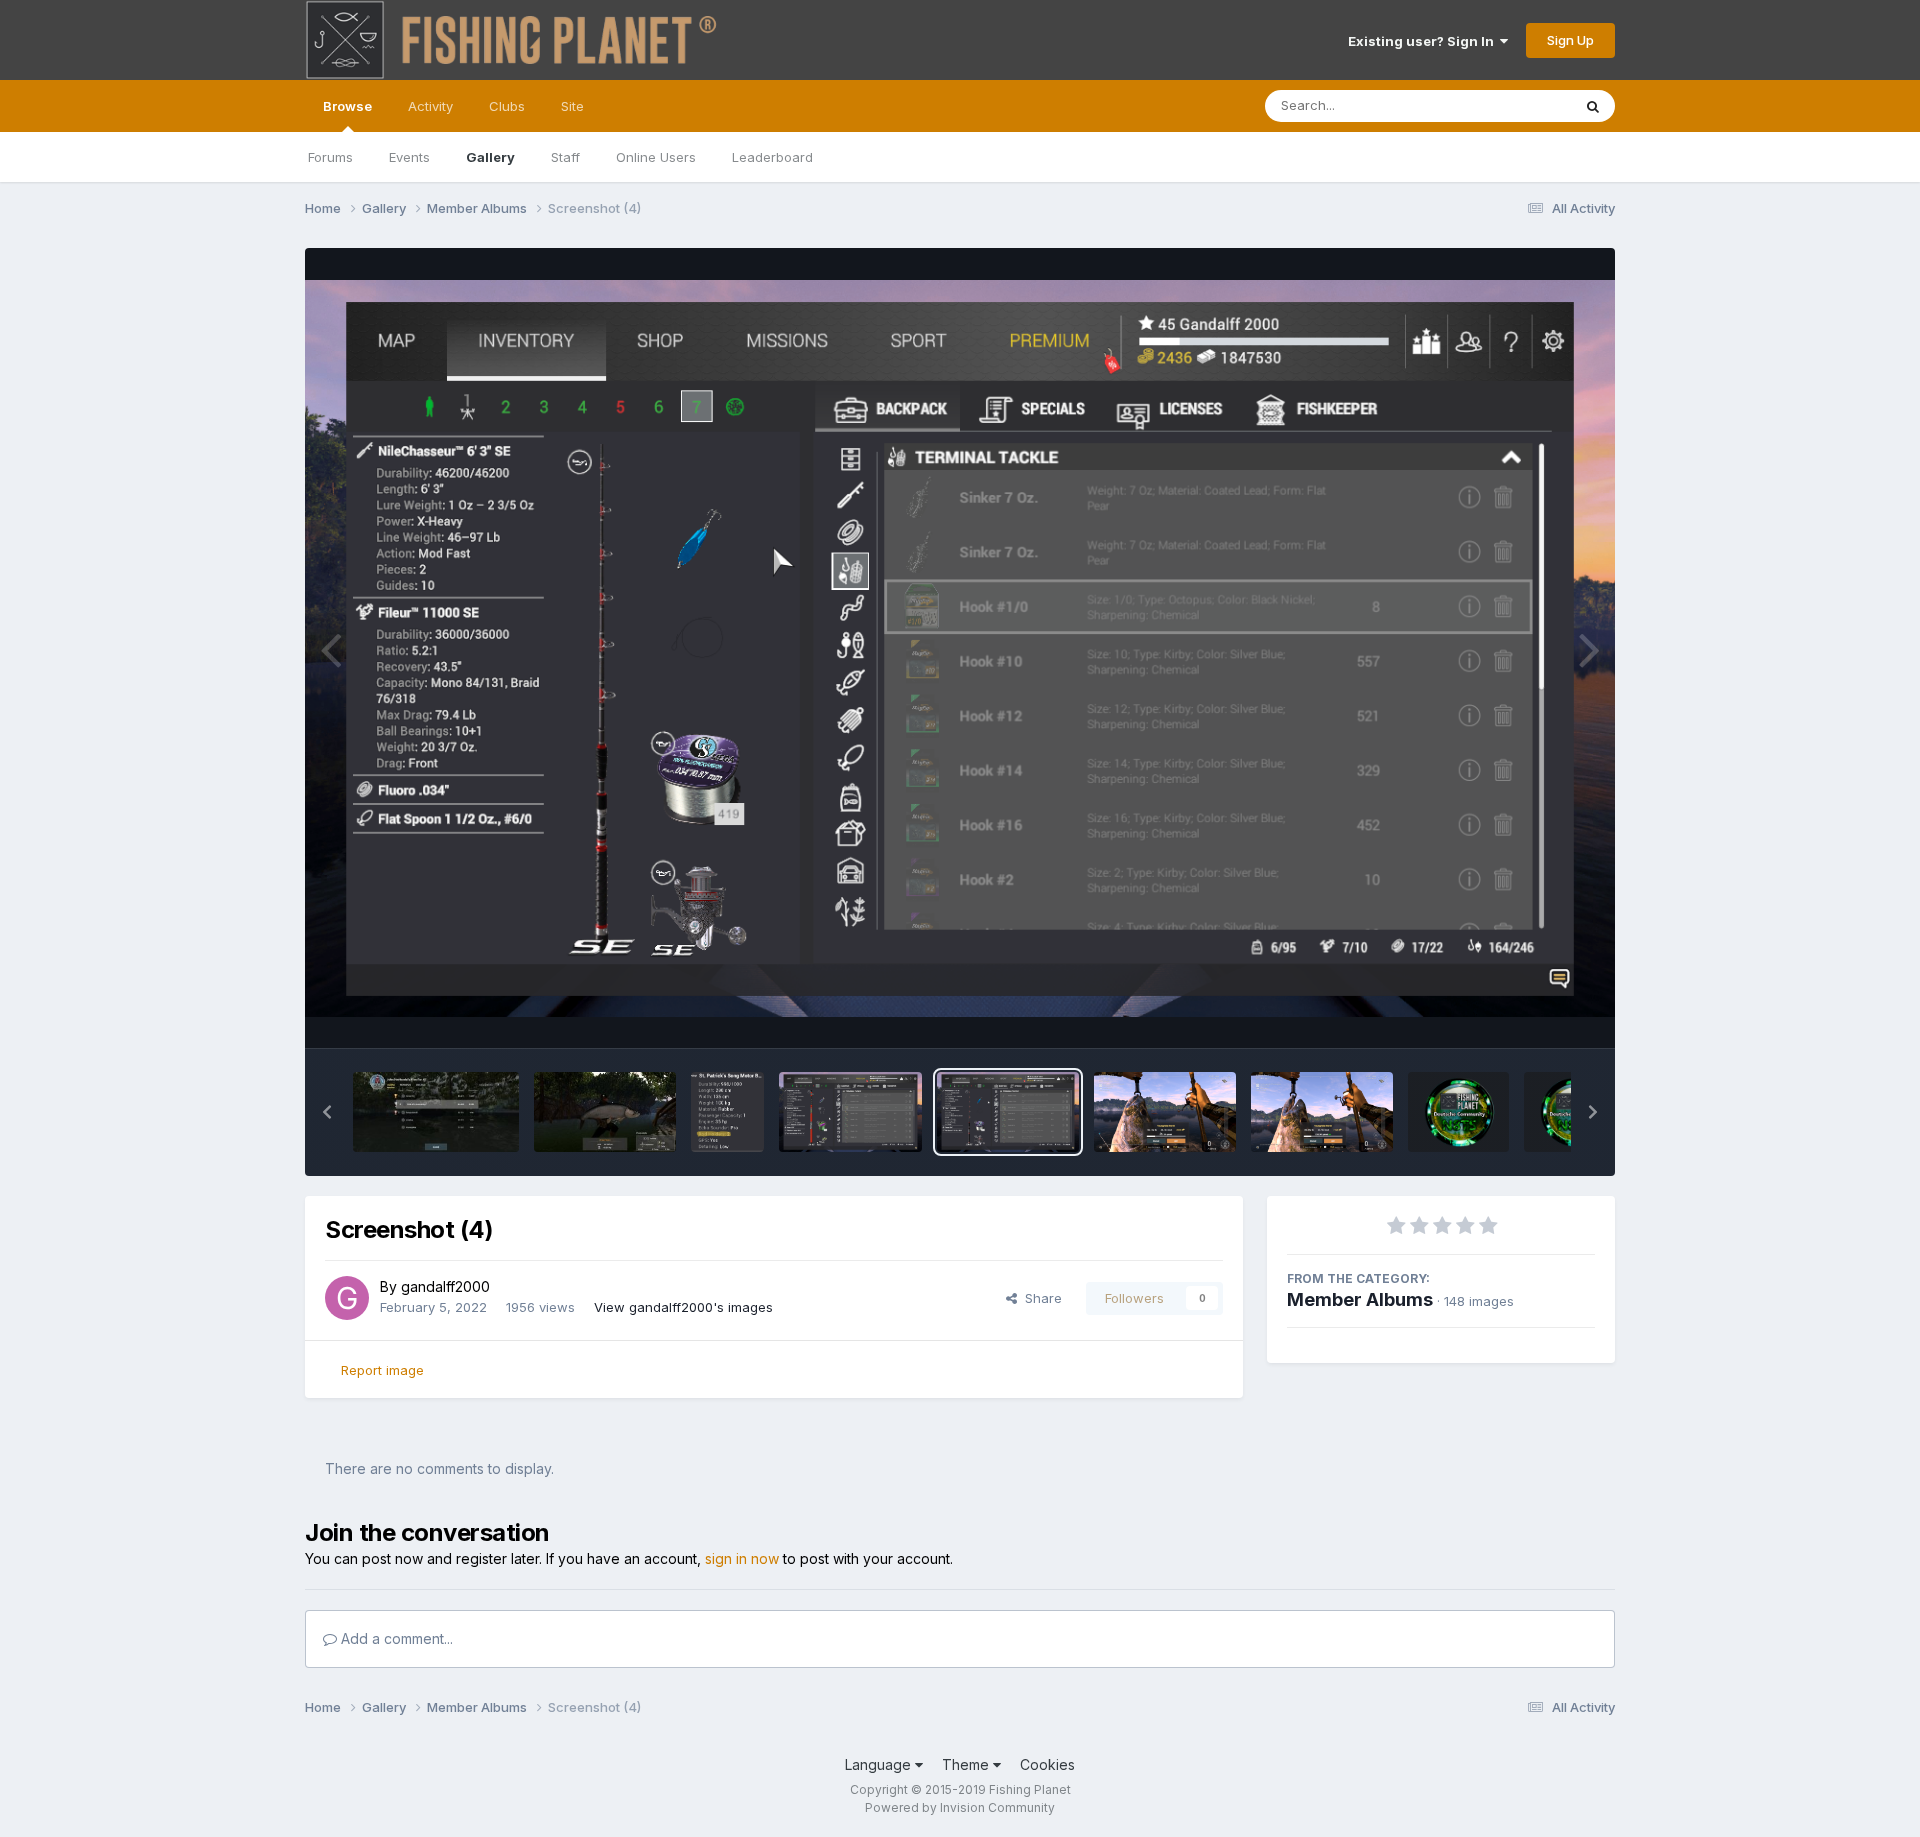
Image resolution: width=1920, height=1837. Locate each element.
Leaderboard (772, 157)
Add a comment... (395, 1638)
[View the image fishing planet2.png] (1458, 1112)
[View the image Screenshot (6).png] (1165, 1112)
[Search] (1593, 106)
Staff (565, 157)
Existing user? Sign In (1424, 41)
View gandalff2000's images (683, 1307)
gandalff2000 (445, 1286)
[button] (327, 1112)
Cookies (1047, 1764)
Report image (382, 1370)
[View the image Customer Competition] (436, 1112)
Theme (967, 1764)
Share (1039, 1298)
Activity (430, 106)
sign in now (742, 1558)
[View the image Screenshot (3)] (850, 1112)
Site (572, 106)
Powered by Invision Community (960, 1807)
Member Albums (1360, 1299)
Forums (330, 157)
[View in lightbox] (960, 648)
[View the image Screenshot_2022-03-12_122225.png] (728, 1112)
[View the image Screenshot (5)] (1322, 1112)
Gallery (490, 157)
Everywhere (1509, 105)
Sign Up (1570, 40)
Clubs (507, 106)
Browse (347, 106)
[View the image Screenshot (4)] (1008, 1112)
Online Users (656, 157)
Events (409, 157)
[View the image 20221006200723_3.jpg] (605, 1112)
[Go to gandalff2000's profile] (347, 1298)
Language (880, 1764)
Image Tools (1532, 1012)
